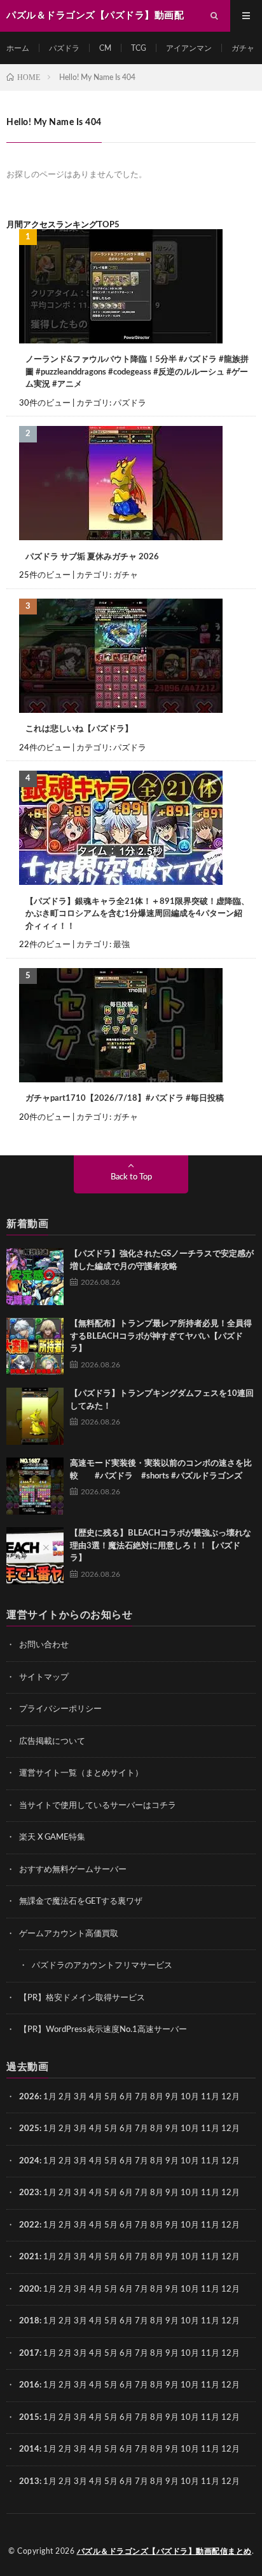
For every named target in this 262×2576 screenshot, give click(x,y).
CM (105, 48)
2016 (29, 2385)
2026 (29, 2097)
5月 (111, 2097)
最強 (121, 945)
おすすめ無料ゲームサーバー (73, 1870)
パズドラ (64, 48)
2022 (29, 2225)
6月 (126, 2097)
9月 (172, 2129)
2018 (29, 2321)
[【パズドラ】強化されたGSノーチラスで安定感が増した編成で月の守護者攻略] (35, 1277)
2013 (29, 2482)
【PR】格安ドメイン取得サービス (82, 1998)
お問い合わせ (44, 1645)
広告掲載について (52, 1742)
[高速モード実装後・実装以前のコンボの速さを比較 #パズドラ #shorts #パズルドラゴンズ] (35, 1486)
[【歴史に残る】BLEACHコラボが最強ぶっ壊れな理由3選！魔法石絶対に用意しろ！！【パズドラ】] (35, 1556)
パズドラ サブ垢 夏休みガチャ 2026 (92, 557)
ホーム (18, 48)
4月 (96, 2097)
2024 (29, 2161)
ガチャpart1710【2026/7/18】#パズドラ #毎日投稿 (125, 1099)
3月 (80, 2097)
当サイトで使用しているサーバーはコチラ (98, 1806)
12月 (231, 2129)
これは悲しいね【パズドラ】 (79, 729)
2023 (29, 2193)
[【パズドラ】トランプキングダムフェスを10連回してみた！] (35, 1416)
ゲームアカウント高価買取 (69, 1934)
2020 (29, 2289)
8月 (157, 2097)
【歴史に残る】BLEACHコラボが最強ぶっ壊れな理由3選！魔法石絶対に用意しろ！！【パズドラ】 (161, 1546)
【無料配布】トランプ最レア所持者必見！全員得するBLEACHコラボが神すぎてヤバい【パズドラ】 (161, 1336)
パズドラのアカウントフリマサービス (102, 1966)
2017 (29, 2354)
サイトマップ (44, 1677)
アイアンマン (189, 48)
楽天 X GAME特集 (52, 1837)
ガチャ (243, 48)
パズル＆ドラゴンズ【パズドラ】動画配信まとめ (164, 2551)
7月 (141, 2097)
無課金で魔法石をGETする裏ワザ (81, 1902)
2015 (29, 2418)
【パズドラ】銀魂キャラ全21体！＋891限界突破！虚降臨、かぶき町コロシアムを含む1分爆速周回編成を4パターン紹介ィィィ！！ (137, 914)
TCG (139, 48)
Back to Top (131, 1177)
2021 (29, 2257)
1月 (50, 2097)
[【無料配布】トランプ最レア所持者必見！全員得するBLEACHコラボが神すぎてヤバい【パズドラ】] (35, 1346)
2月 (65, 2097)
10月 (190, 2129)
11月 (210, 2129)
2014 (29, 2449)
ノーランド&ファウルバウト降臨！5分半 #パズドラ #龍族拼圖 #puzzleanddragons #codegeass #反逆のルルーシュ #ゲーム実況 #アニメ (137, 372)
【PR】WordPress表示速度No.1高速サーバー (103, 2030)
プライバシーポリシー (60, 1709)
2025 (29, 2129)
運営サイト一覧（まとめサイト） (81, 1773)
